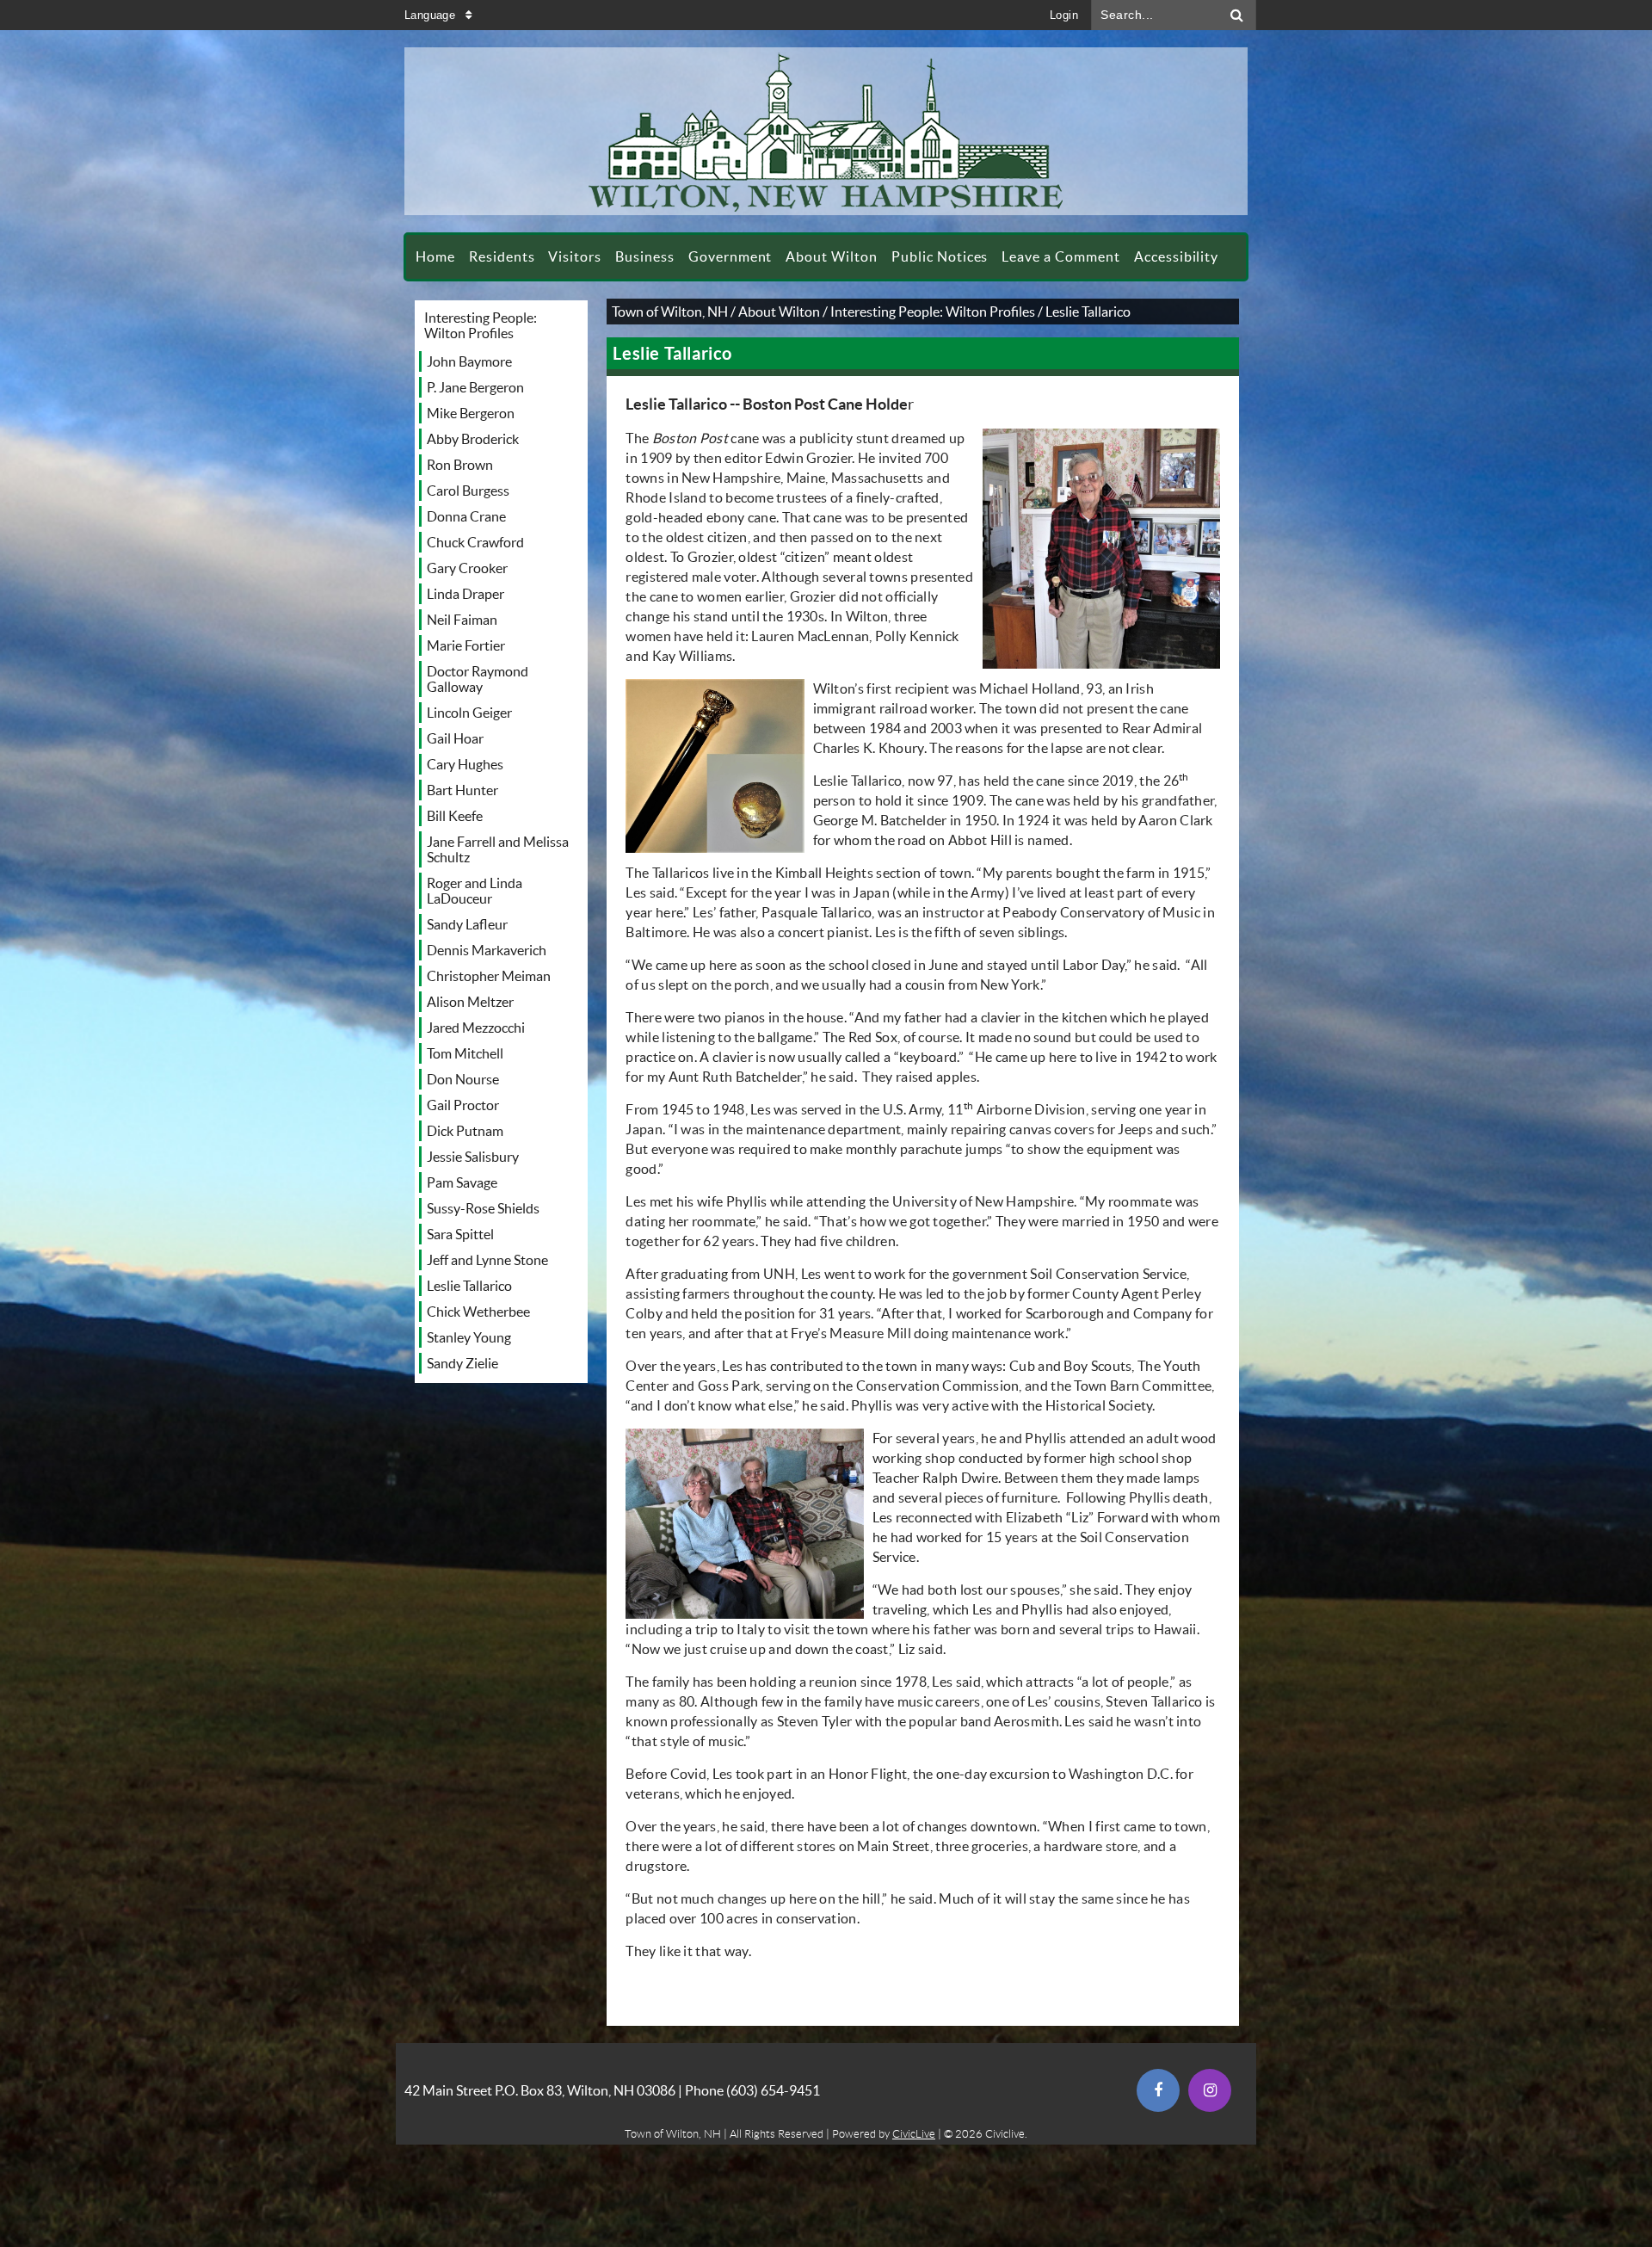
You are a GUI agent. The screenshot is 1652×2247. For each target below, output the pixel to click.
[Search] (1237, 15)
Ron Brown (460, 465)
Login (1064, 15)
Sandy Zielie (462, 1363)
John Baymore (469, 361)
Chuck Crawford (475, 542)
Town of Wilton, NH (670, 312)
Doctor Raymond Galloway (478, 679)
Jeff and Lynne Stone (487, 1260)
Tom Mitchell (465, 1053)
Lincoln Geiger (469, 713)
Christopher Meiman (489, 976)
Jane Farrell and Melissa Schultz (498, 849)
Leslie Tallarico (469, 1286)
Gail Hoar (455, 738)
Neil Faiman (462, 620)
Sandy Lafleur (467, 924)
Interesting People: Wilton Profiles (481, 325)
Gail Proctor (463, 1105)
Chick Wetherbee (478, 1312)
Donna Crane (466, 516)
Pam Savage (462, 1182)
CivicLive (914, 2134)
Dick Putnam (465, 1131)
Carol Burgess (468, 491)
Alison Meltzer (470, 1002)
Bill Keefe (455, 816)
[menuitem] (435, 257)
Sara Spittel (460, 1234)
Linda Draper (465, 594)
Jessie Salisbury (473, 1157)
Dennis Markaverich (487, 950)
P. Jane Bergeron (475, 387)
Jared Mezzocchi (476, 1028)
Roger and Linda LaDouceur (475, 891)
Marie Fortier (466, 645)
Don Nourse (463, 1079)
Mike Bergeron (471, 413)
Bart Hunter (462, 790)
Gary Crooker (467, 568)
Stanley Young (469, 1337)
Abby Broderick (473, 439)
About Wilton (779, 312)
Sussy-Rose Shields (483, 1208)
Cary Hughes (465, 764)
